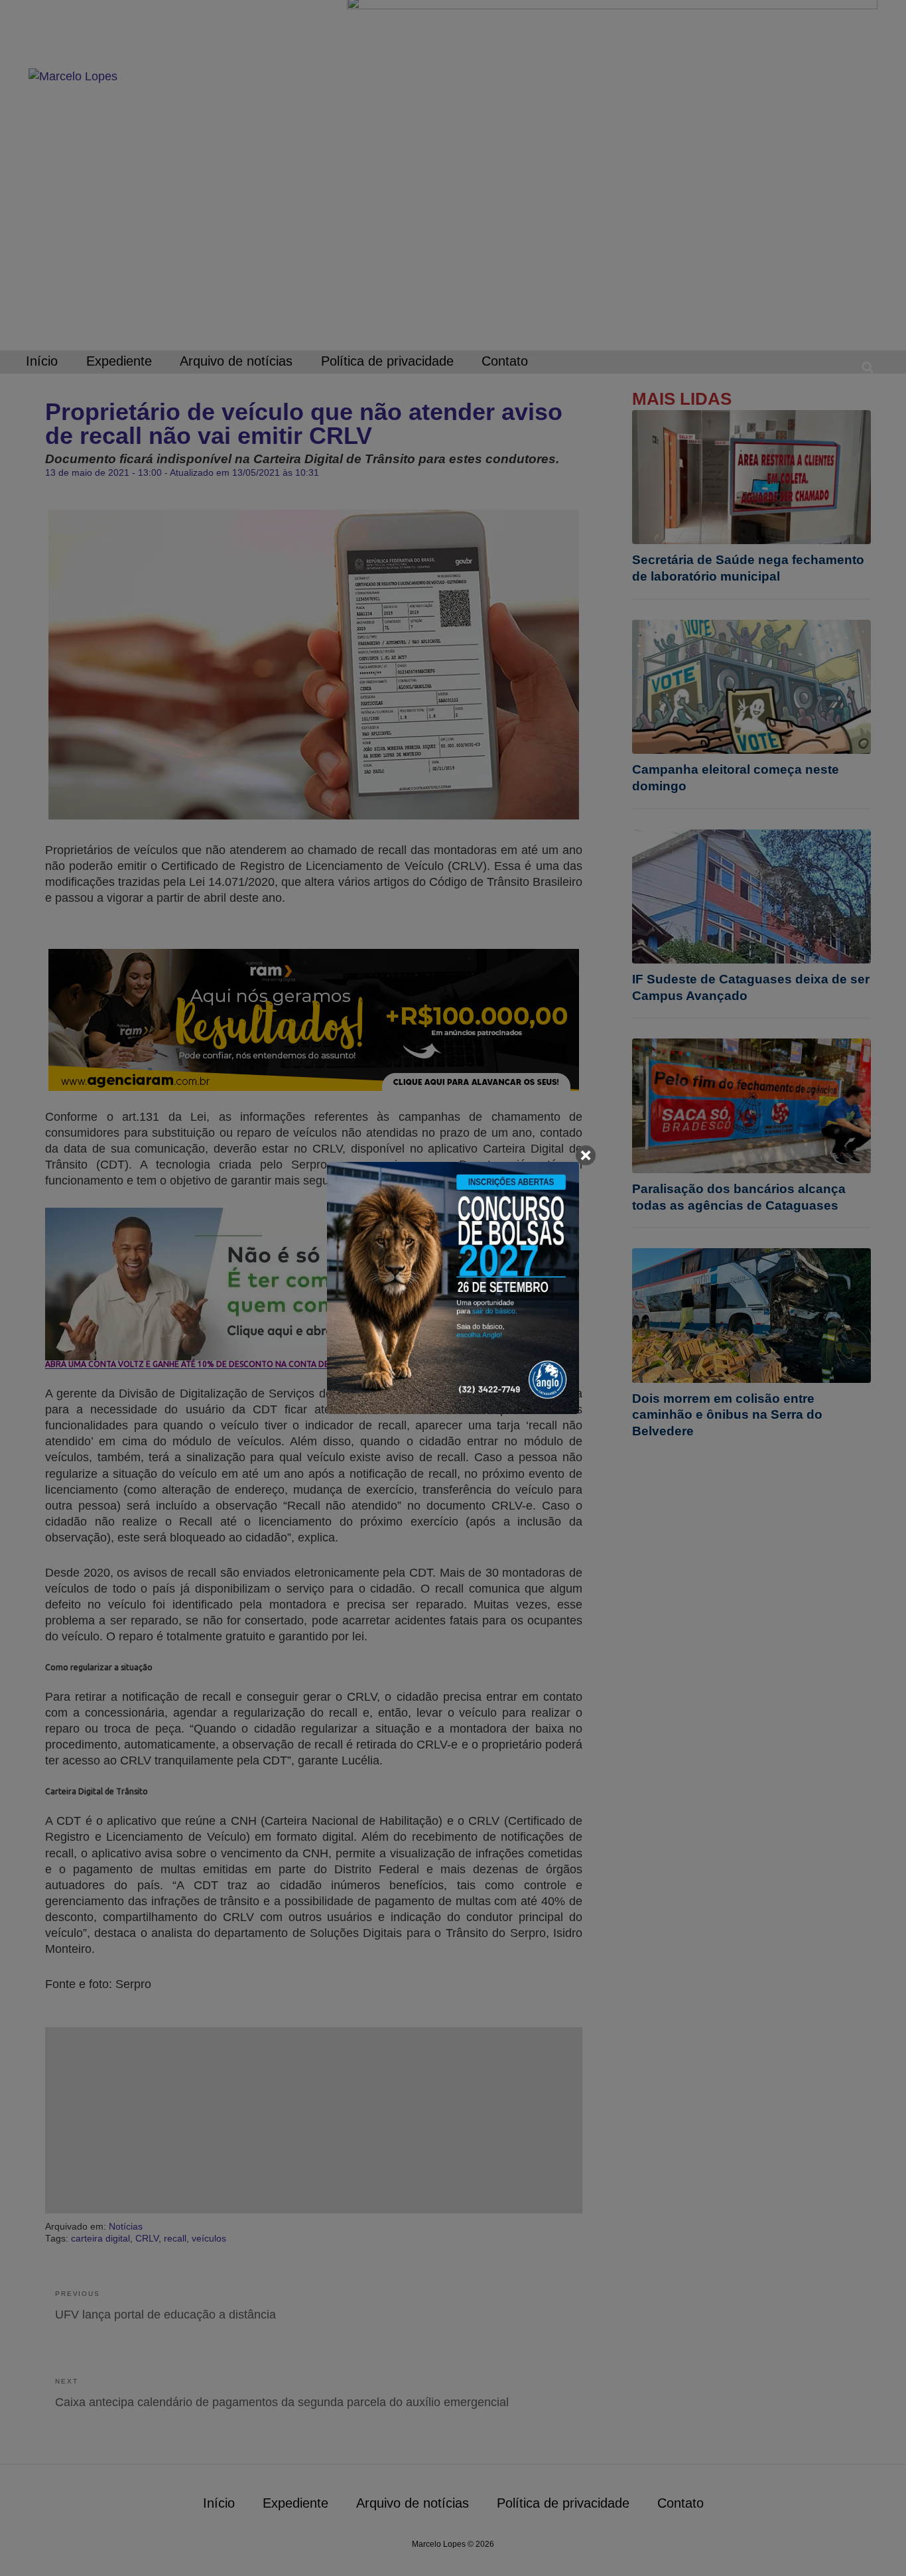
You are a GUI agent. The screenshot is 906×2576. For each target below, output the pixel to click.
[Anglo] (453, 1288)
